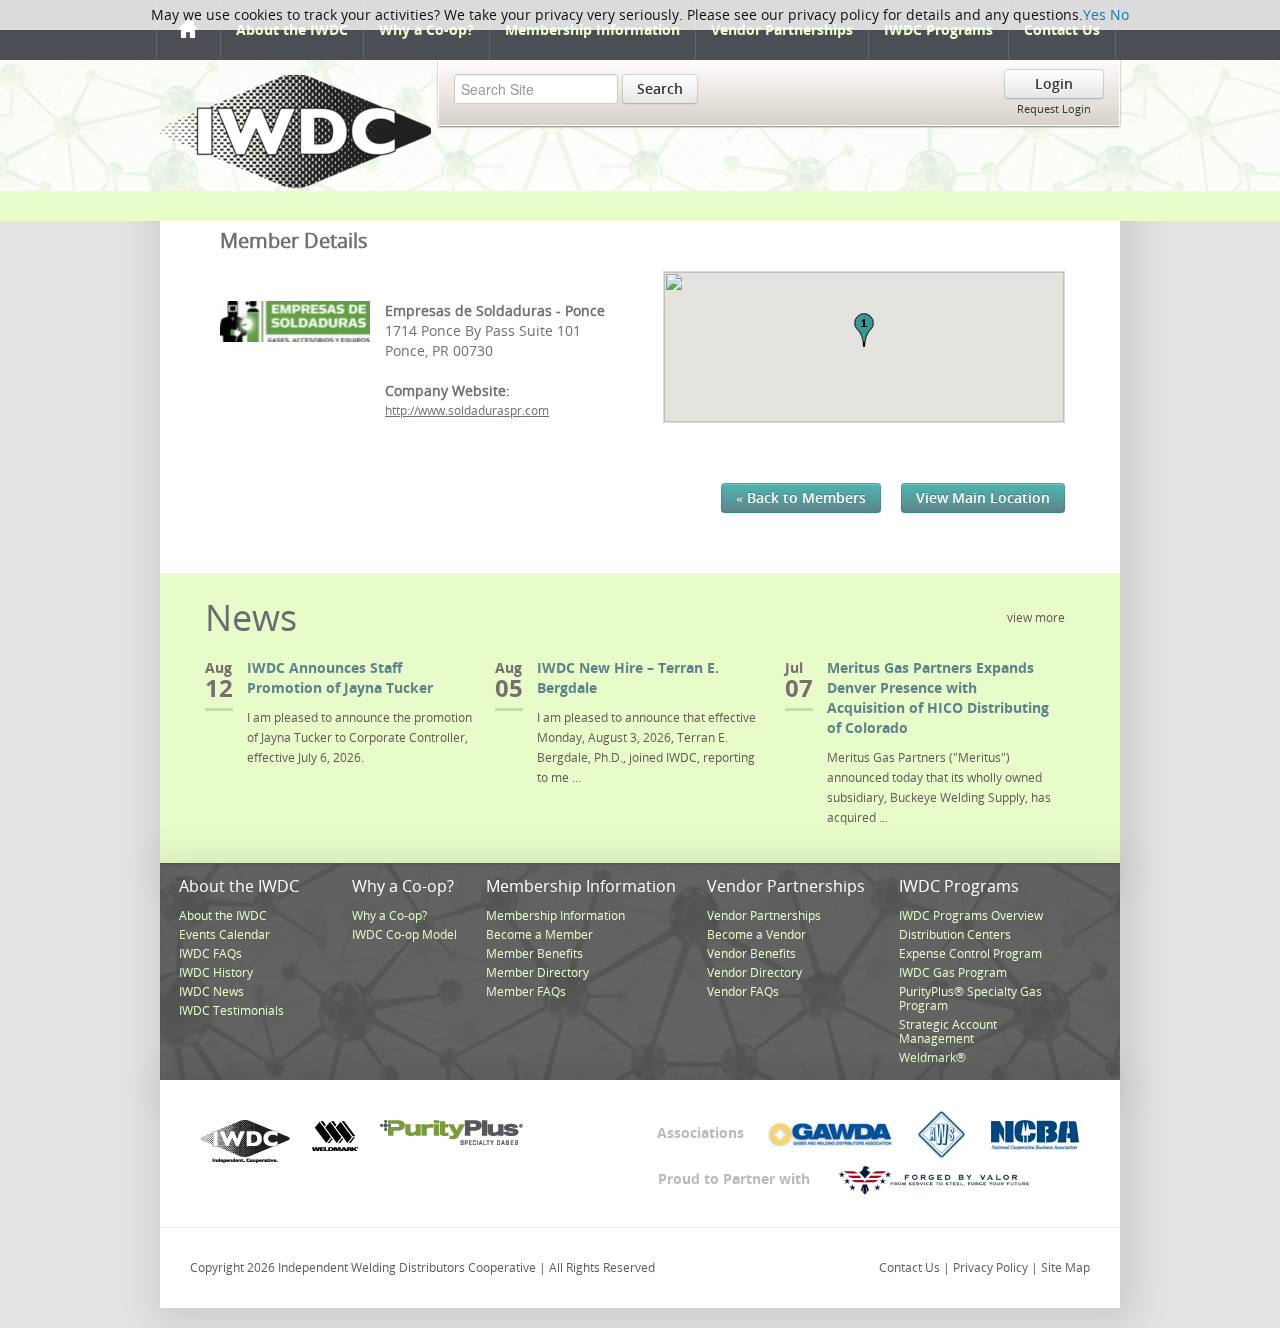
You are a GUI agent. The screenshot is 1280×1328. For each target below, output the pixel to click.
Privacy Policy (990, 1267)
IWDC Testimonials (231, 1010)
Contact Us (1062, 29)
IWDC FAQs (210, 953)
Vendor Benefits (751, 953)
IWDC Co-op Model (404, 934)
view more (1036, 617)
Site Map (1065, 1267)
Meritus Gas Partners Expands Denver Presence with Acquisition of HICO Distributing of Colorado (938, 697)
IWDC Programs (938, 29)
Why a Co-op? (426, 29)
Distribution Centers (955, 934)
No (1119, 14)
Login (1054, 83)
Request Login (1054, 108)
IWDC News (211, 991)
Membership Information (592, 29)
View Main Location (983, 497)
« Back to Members (801, 497)
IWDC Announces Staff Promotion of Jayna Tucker (340, 677)
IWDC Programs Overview (971, 915)
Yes (1094, 14)
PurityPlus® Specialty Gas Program (970, 998)
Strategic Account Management (948, 1031)
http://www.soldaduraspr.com (467, 410)
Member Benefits (534, 953)
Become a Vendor (756, 934)
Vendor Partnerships (782, 29)
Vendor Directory (754, 972)
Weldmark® (932, 1057)
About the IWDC (292, 29)
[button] (864, 330)
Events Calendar (224, 934)
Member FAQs (526, 991)
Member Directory (537, 972)
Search (660, 88)
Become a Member (539, 934)
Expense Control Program (970, 953)
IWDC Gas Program (953, 972)
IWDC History (216, 972)
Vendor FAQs (743, 991)
